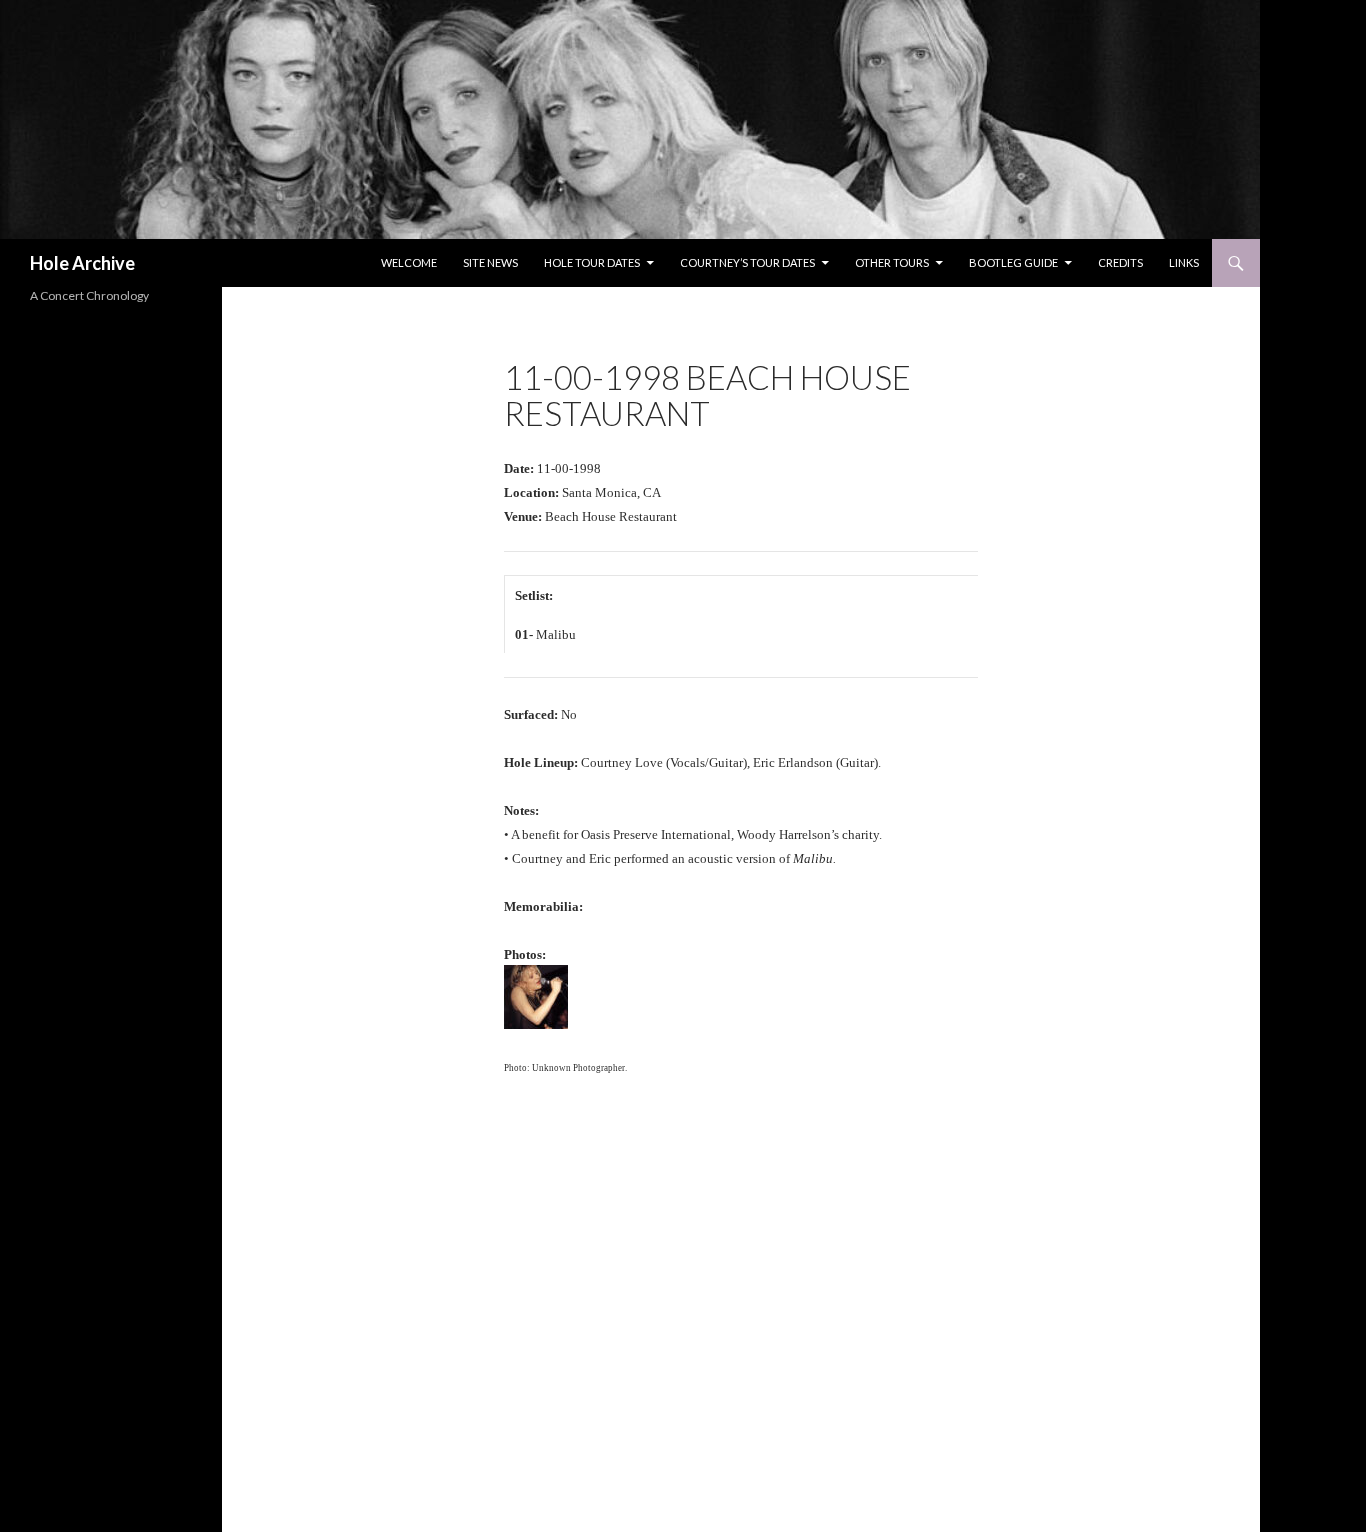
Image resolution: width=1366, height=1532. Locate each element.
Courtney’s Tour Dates (747, 262)
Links (1184, 262)
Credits (1120, 262)
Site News (490, 262)
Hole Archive (82, 263)
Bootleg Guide (1013, 262)
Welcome (409, 262)
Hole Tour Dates (592, 262)
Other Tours (892, 262)
